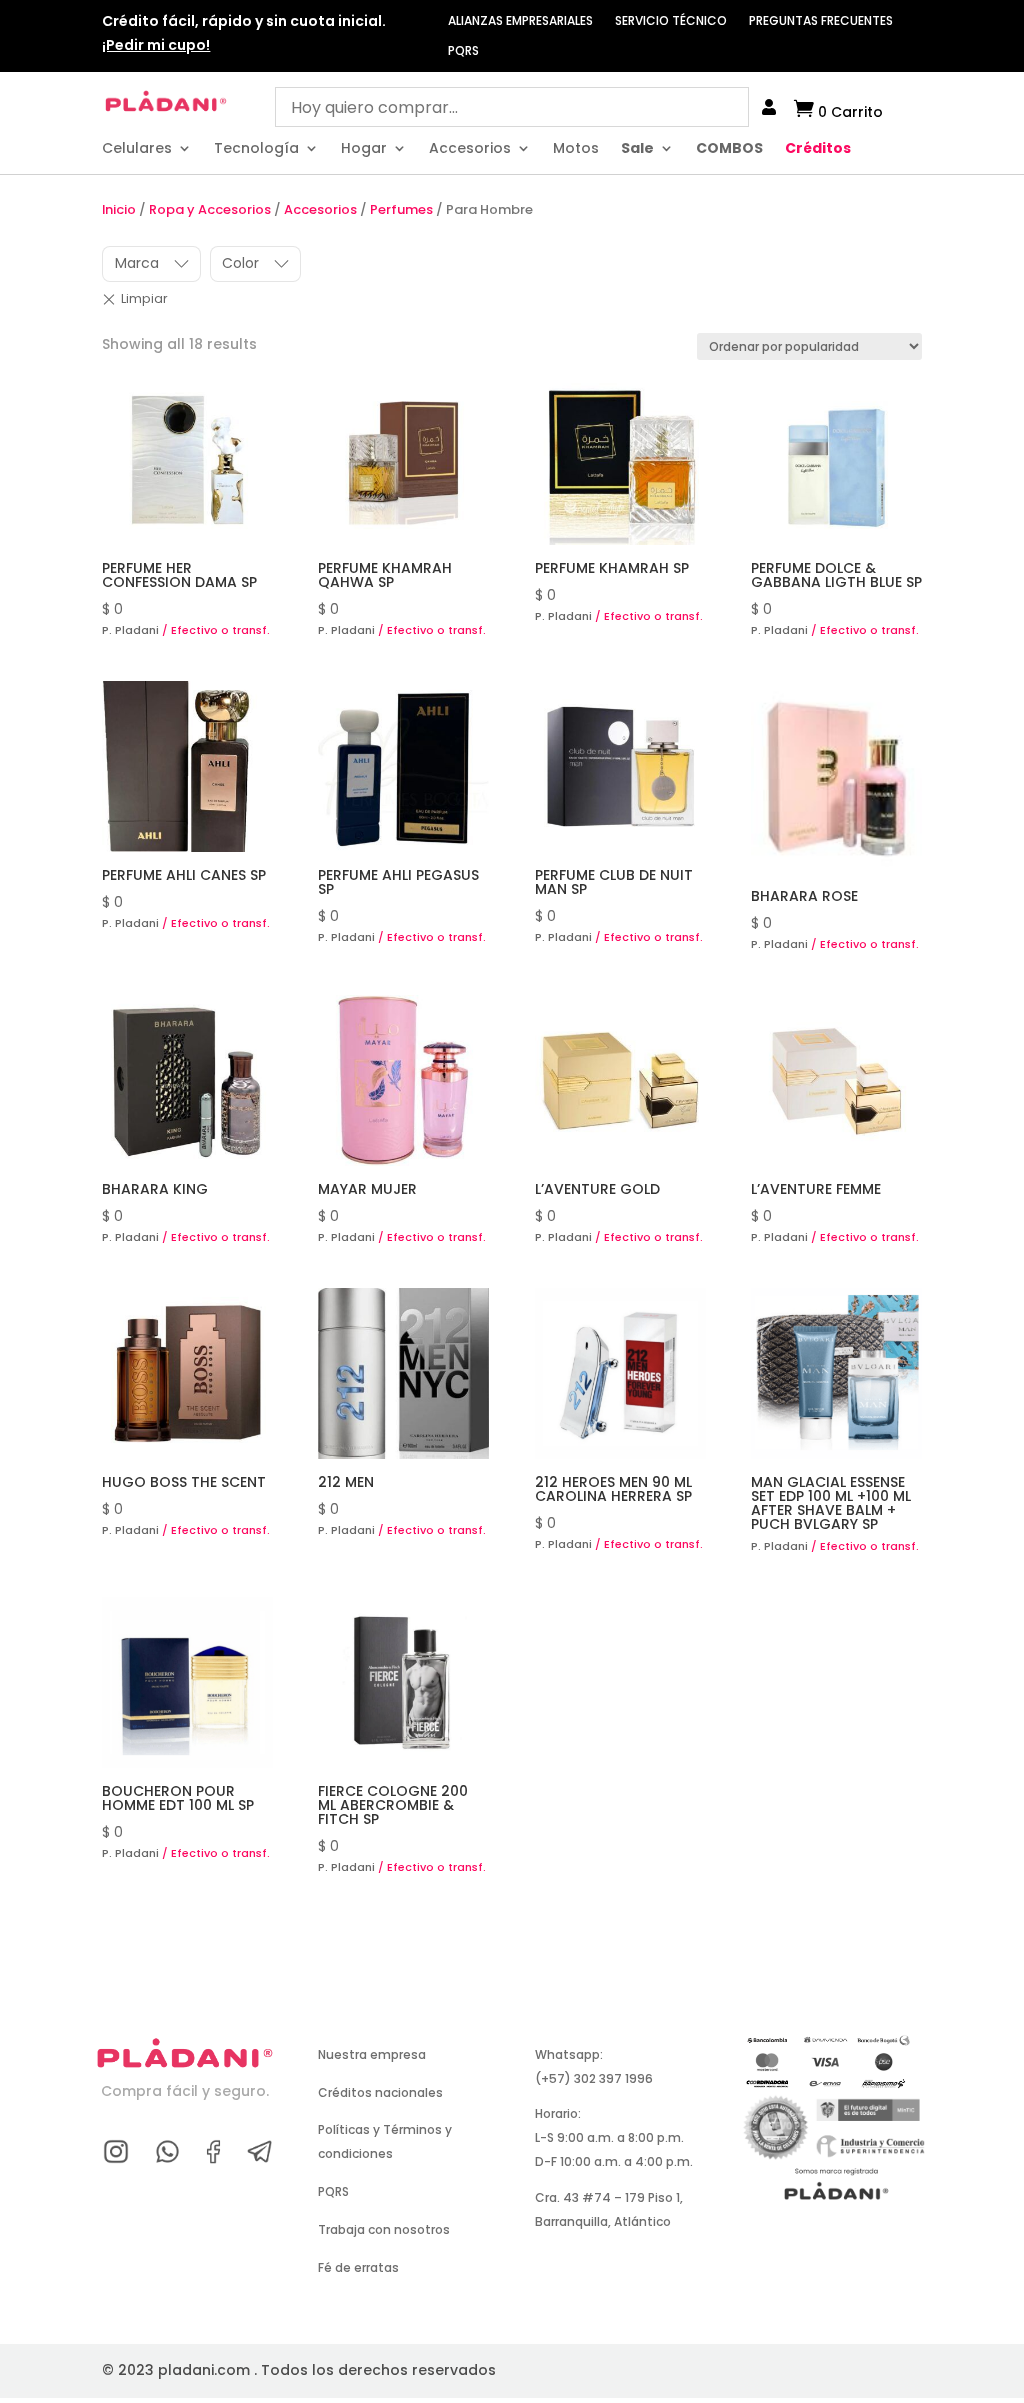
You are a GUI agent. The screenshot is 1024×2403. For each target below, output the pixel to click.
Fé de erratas (358, 2267)
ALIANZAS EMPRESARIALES (520, 21)
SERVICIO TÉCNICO (671, 21)
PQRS (463, 51)
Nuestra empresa (372, 2054)
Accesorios (470, 149)
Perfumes (401, 209)
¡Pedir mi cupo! (156, 45)
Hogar (364, 149)
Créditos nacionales (380, 2092)
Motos (576, 149)
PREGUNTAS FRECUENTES (821, 21)
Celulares (137, 149)
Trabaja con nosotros (384, 2229)
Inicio (119, 209)
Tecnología (256, 149)
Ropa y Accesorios (210, 209)
